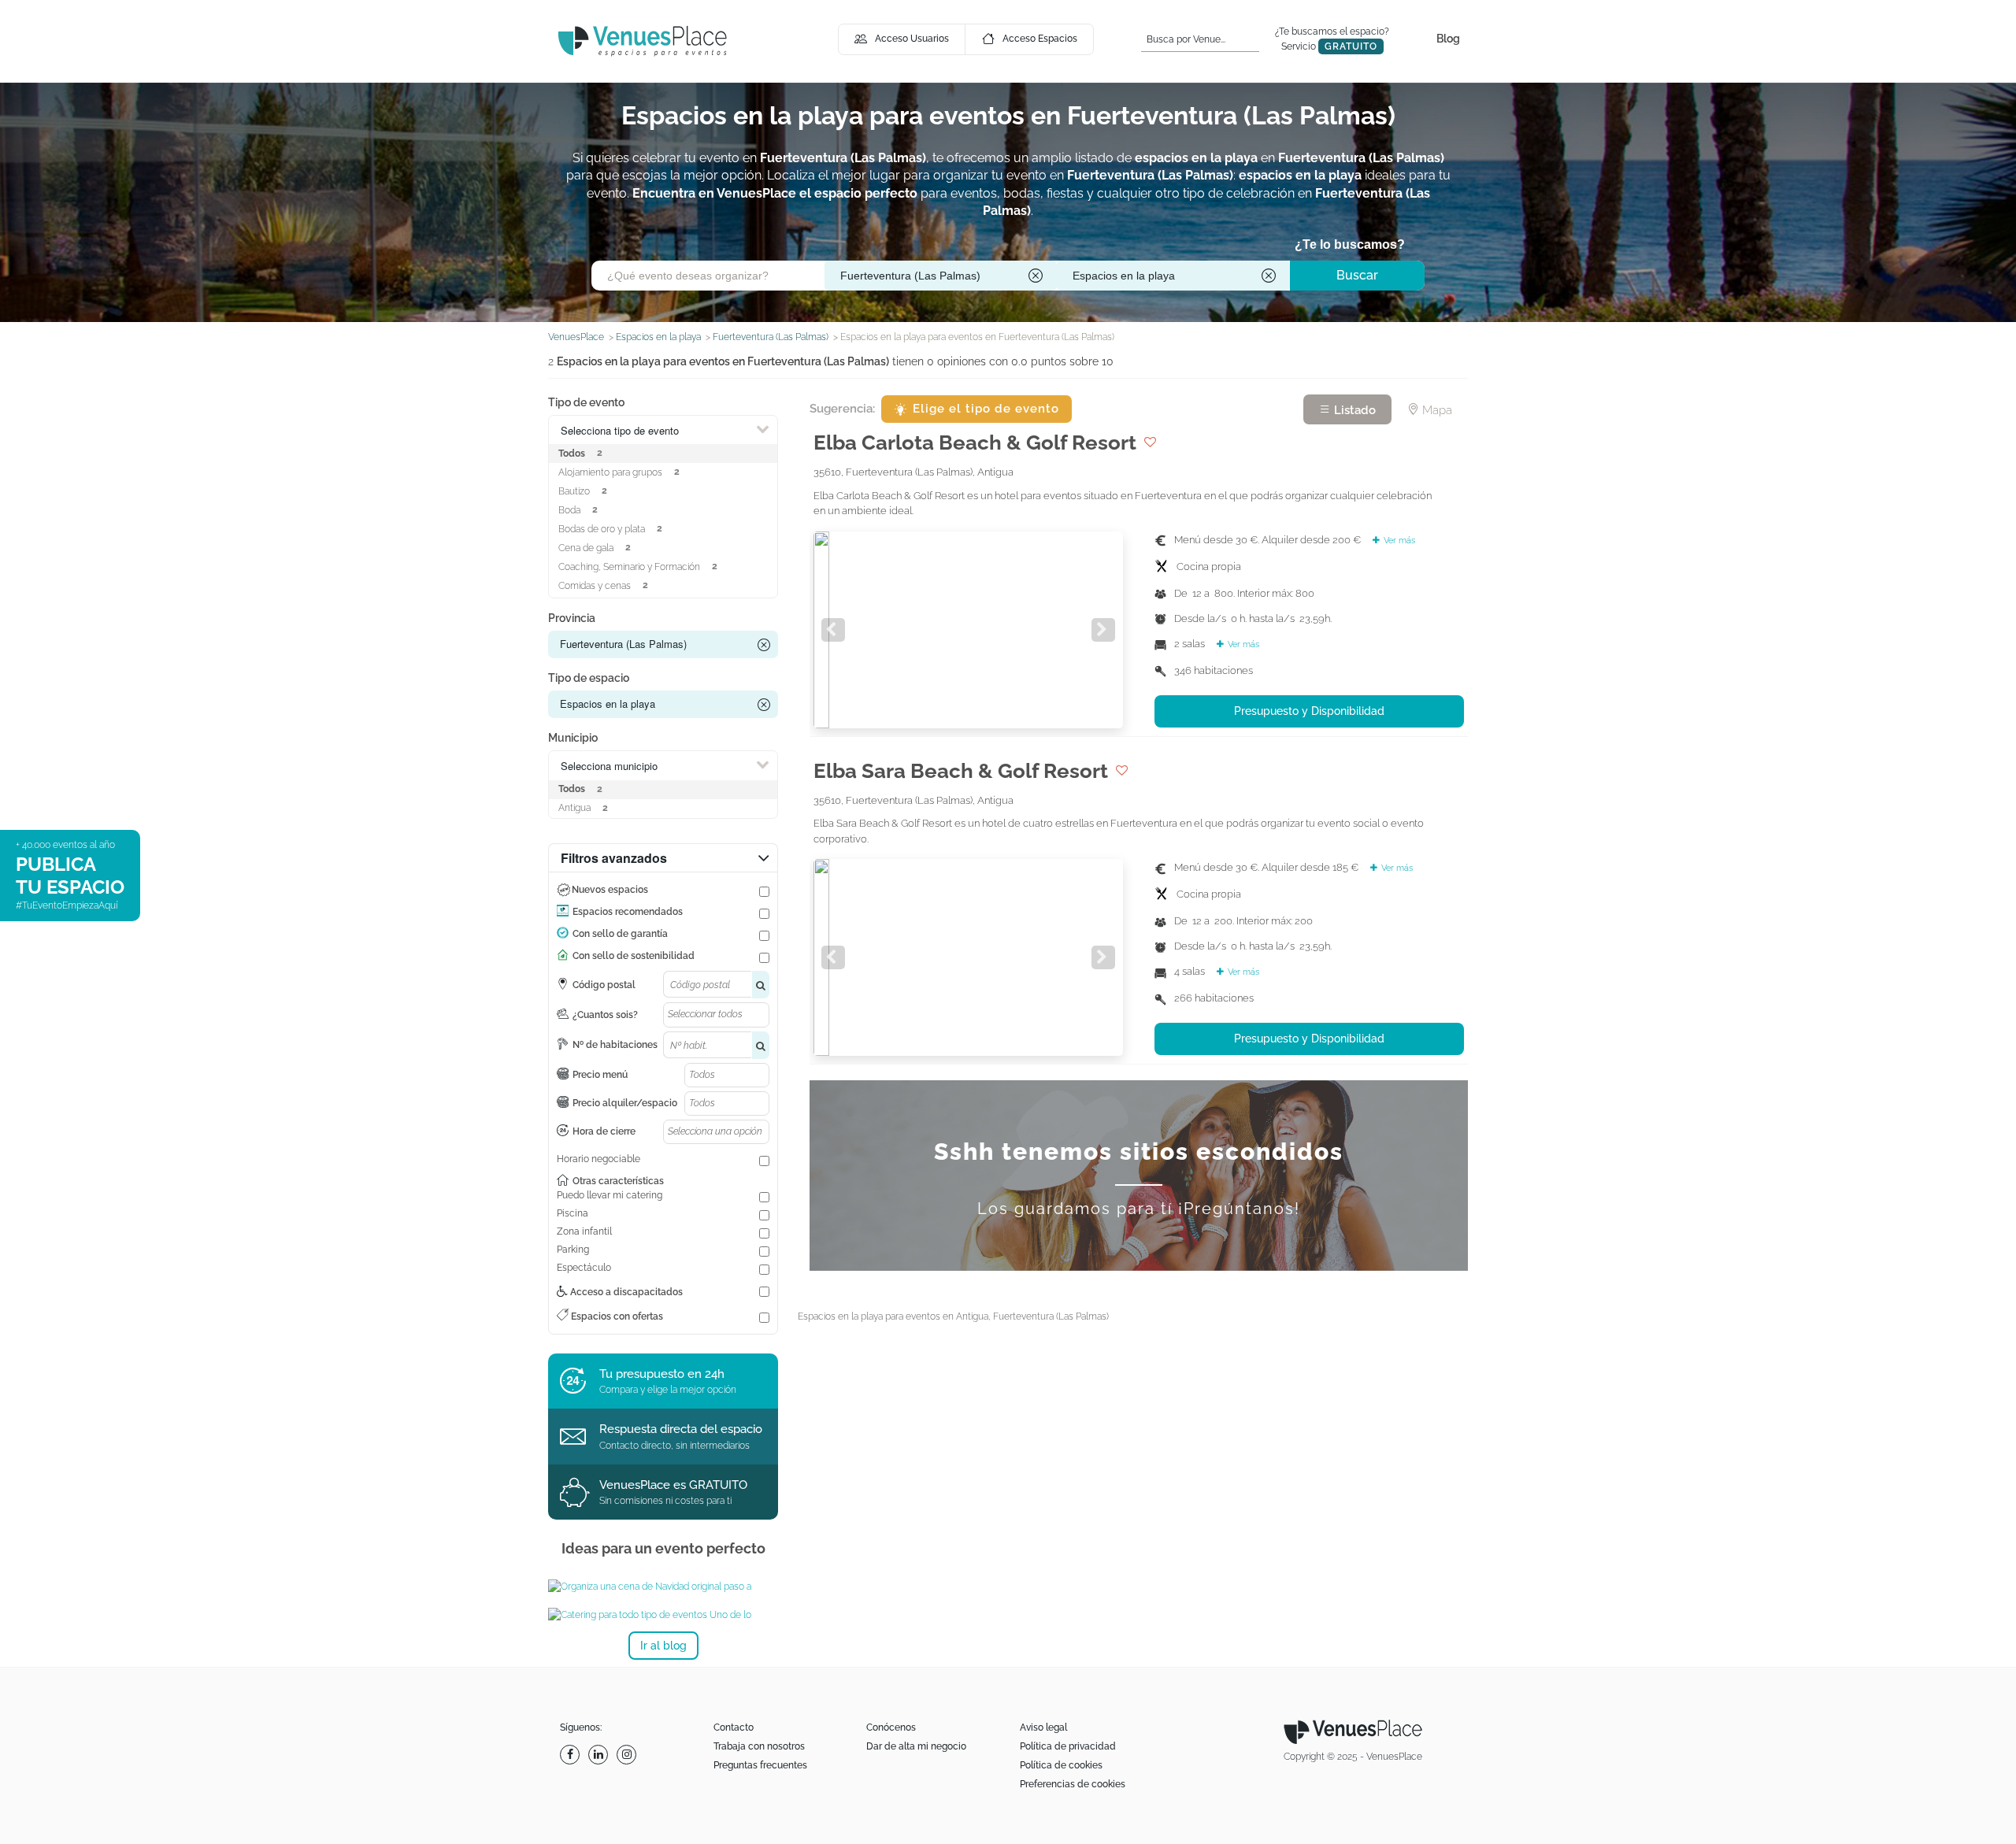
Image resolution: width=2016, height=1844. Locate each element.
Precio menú (600, 1075)
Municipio (573, 738)
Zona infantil (584, 1231)
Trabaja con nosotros (759, 1746)
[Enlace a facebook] (572, 1755)
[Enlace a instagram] (628, 1755)
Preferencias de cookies (1073, 1784)
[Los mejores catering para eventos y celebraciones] (663, 1615)
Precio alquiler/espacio (625, 1103)
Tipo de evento (586, 402)
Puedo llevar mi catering (610, 1195)
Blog (1448, 39)
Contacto (734, 1727)
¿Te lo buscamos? (1350, 244)
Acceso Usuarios (912, 39)
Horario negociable (598, 1159)
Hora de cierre (604, 1131)
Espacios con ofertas (616, 1316)
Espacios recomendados (628, 912)
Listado (1353, 410)
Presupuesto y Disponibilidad (1309, 711)
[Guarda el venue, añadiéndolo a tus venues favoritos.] (1150, 442)
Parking (573, 1250)
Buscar (1357, 275)
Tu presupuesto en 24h (662, 1374)
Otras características (618, 1181)
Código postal (604, 985)
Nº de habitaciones (615, 1045)
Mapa (1436, 410)
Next (1103, 630)
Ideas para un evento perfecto (663, 1548)
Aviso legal (1043, 1727)
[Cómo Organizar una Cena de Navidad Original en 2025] (663, 1587)
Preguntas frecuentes (760, 1765)
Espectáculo (584, 1268)
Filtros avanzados (614, 858)
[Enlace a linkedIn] (600, 1755)
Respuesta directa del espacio (681, 1429)
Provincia (572, 618)
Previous (833, 630)
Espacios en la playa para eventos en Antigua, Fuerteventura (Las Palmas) (953, 1316)
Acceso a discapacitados (625, 1292)
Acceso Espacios (1040, 39)
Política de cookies (1061, 1765)
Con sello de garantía (620, 934)
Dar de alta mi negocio (916, 1746)
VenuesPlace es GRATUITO (673, 1485)
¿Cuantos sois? (605, 1015)
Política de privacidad (1068, 1746)
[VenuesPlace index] (643, 41)
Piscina (573, 1213)
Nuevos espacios (610, 890)
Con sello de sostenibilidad (634, 956)
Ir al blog (663, 1646)
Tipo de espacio (589, 678)
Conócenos (891, 1727)
